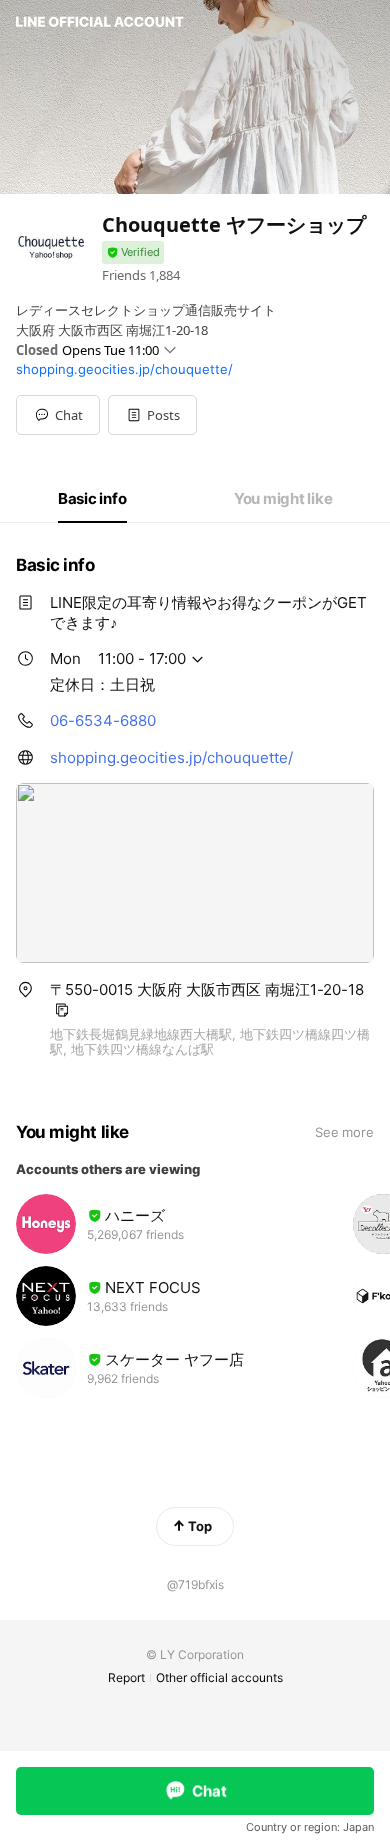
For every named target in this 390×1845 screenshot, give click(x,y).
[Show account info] (133, 252)
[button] (152, 415)
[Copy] (62, 1010)
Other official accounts (219, 1677)
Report (126, 1677)
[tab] (92, 499)
